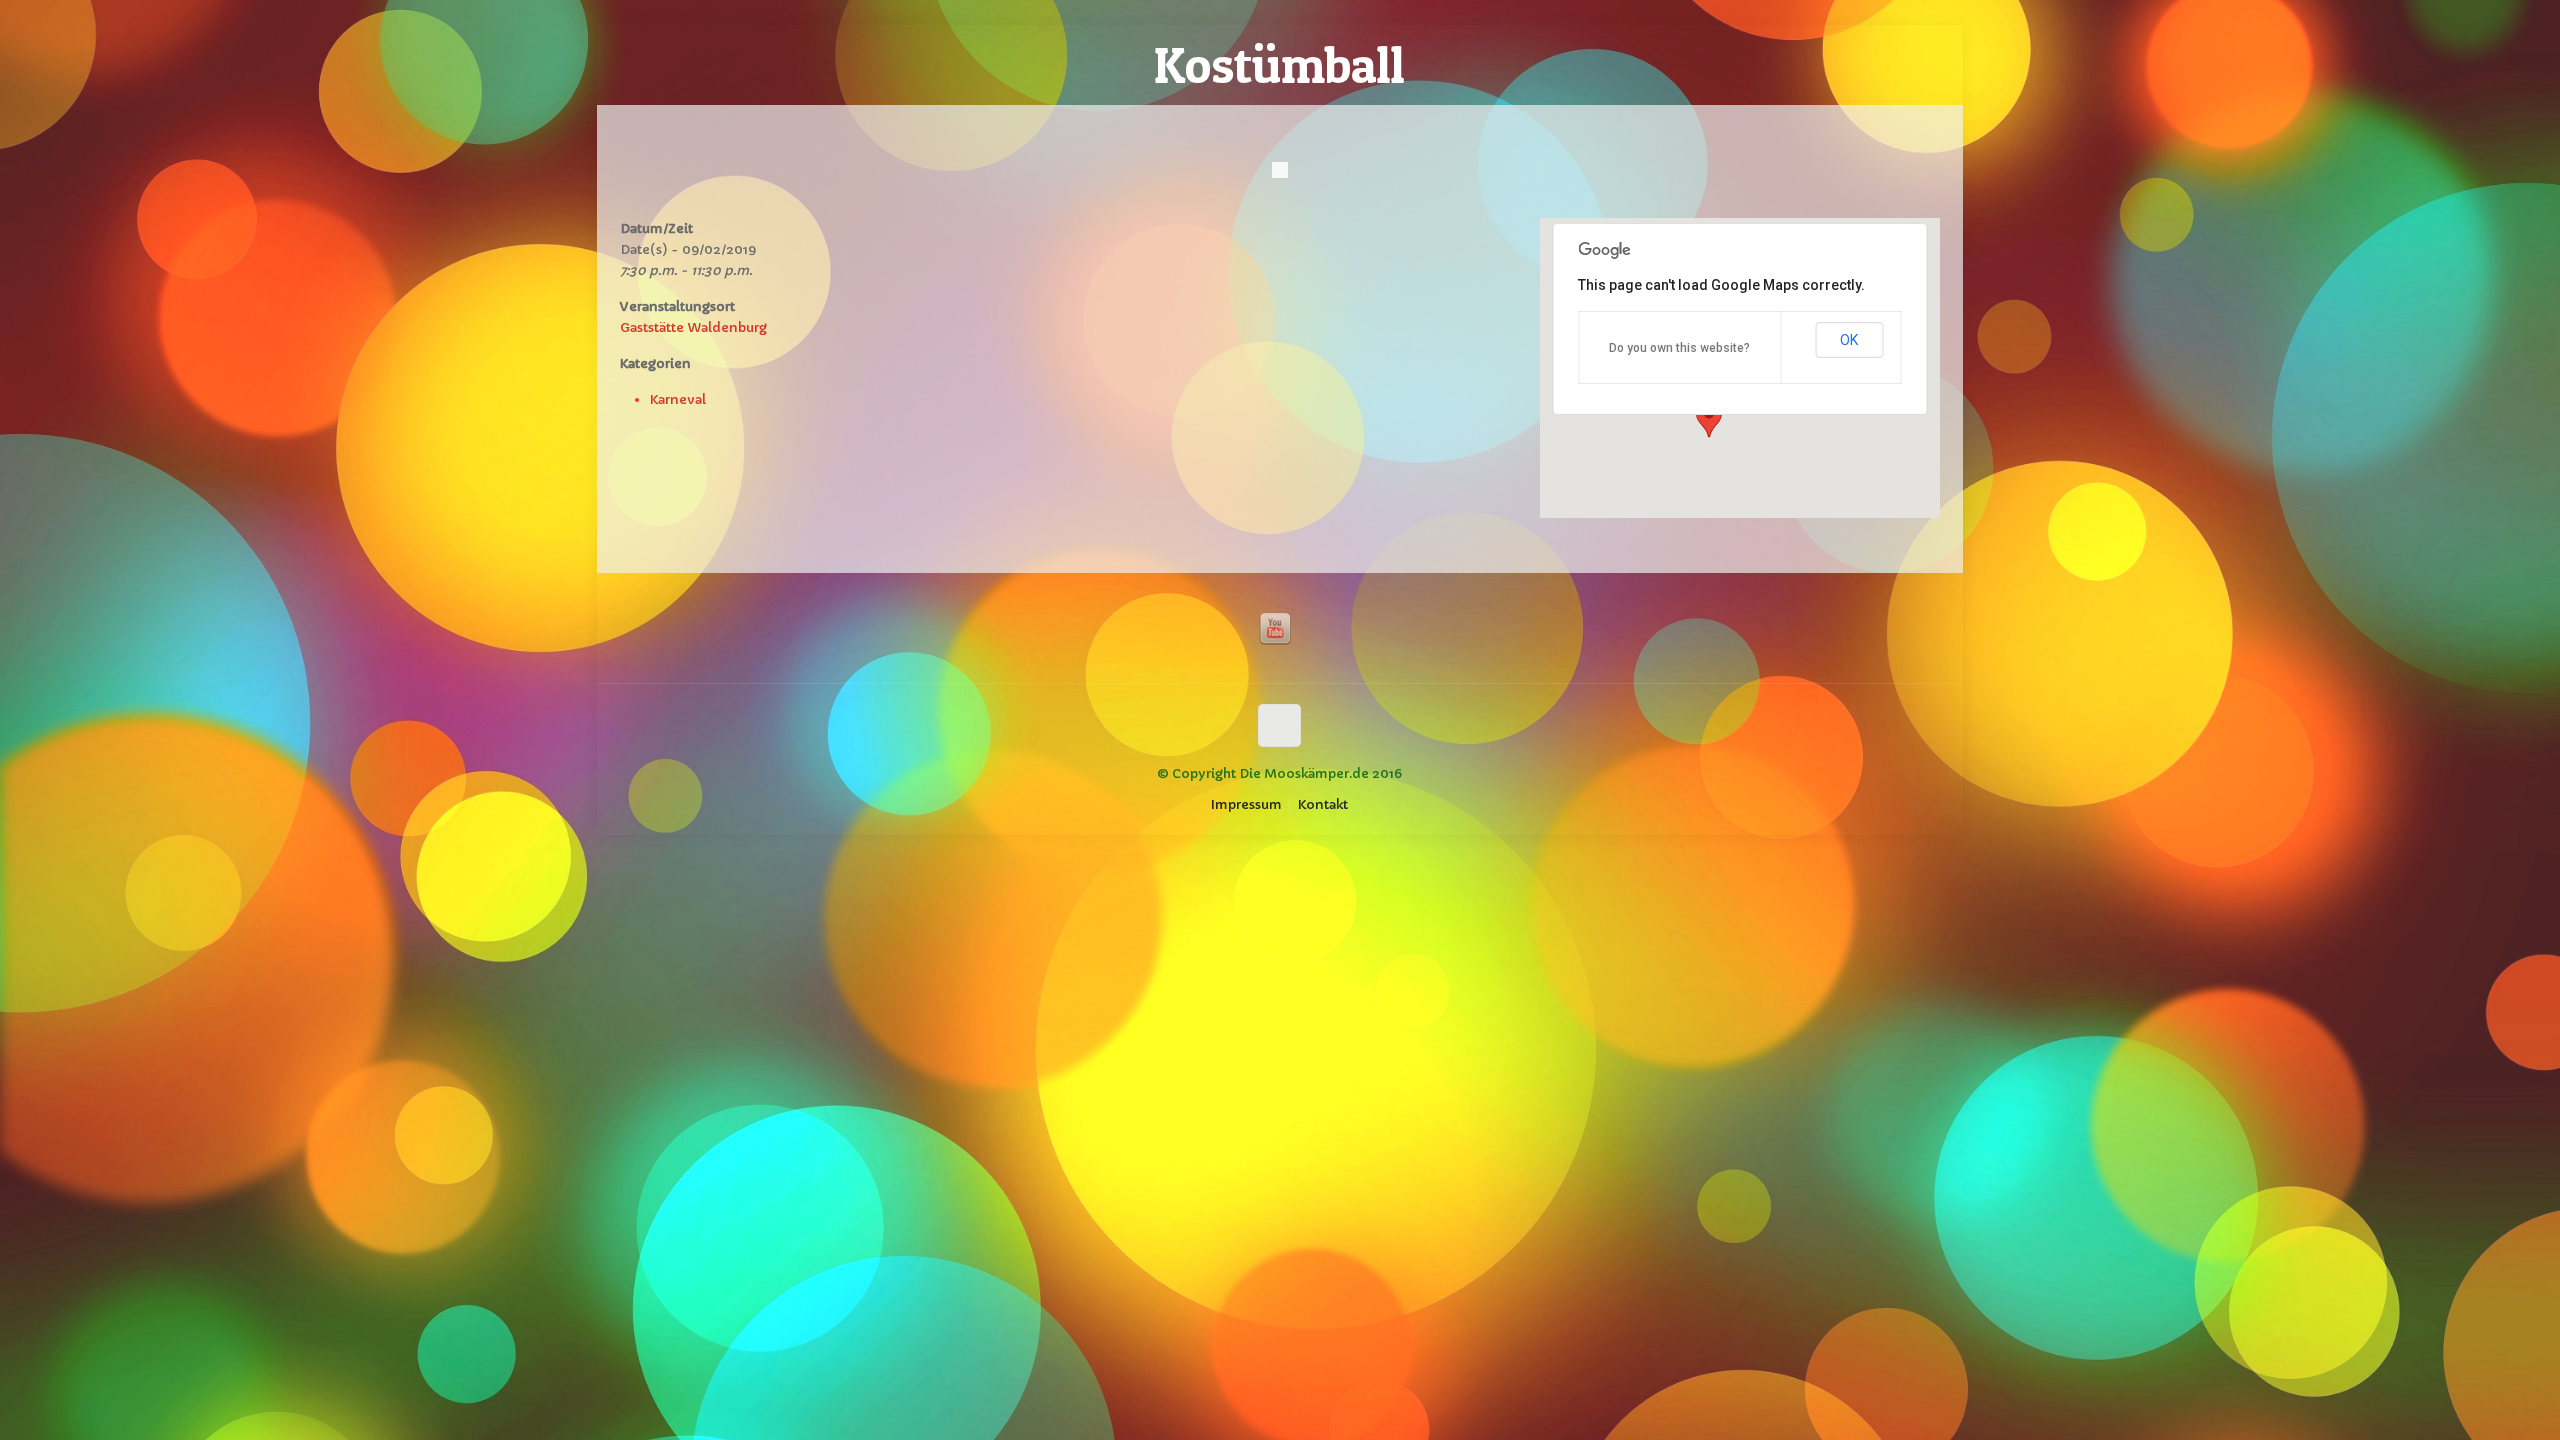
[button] (1709, 419)
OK (1849, 340)
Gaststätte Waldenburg (693, 327)
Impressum (1246, 804)
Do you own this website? (1679, 348)
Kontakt (1323, 804)
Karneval (678, 399)
